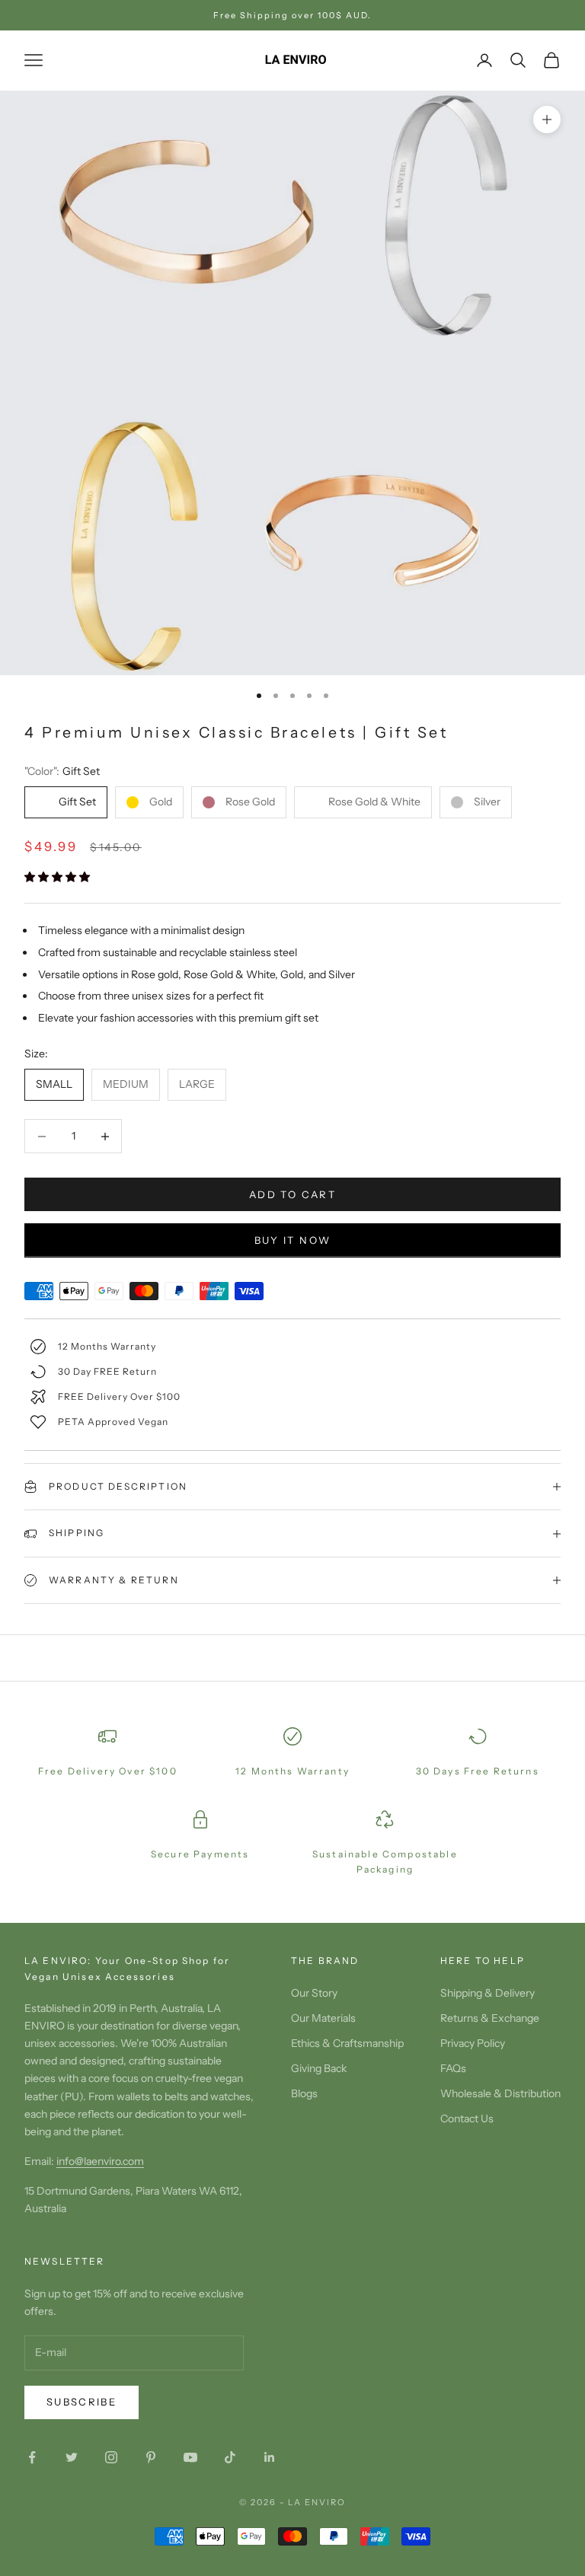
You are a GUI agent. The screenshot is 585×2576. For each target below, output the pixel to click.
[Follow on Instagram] (111, 2457)
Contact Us (467, 2119)
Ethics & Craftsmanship (347, 2043)
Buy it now (292, 1240)
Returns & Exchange (490, 2018)
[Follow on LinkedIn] (270, 2457)
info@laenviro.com (100, 2161)
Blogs (304, 2093)
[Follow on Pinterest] (151, 2457)
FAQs (453, 2068)
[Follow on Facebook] (32, 2457)
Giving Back (319, 2068)
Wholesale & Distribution (500, 2093)
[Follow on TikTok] (230, 2457)
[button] (58, 877)
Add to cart (292, 1194)
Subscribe (82, 2402)
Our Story (314, 1993)
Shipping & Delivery (487, 1993)
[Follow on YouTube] (190, 2457)
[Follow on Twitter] (72, 2457)
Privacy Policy (473, 2043)
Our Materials (323, 2018)
